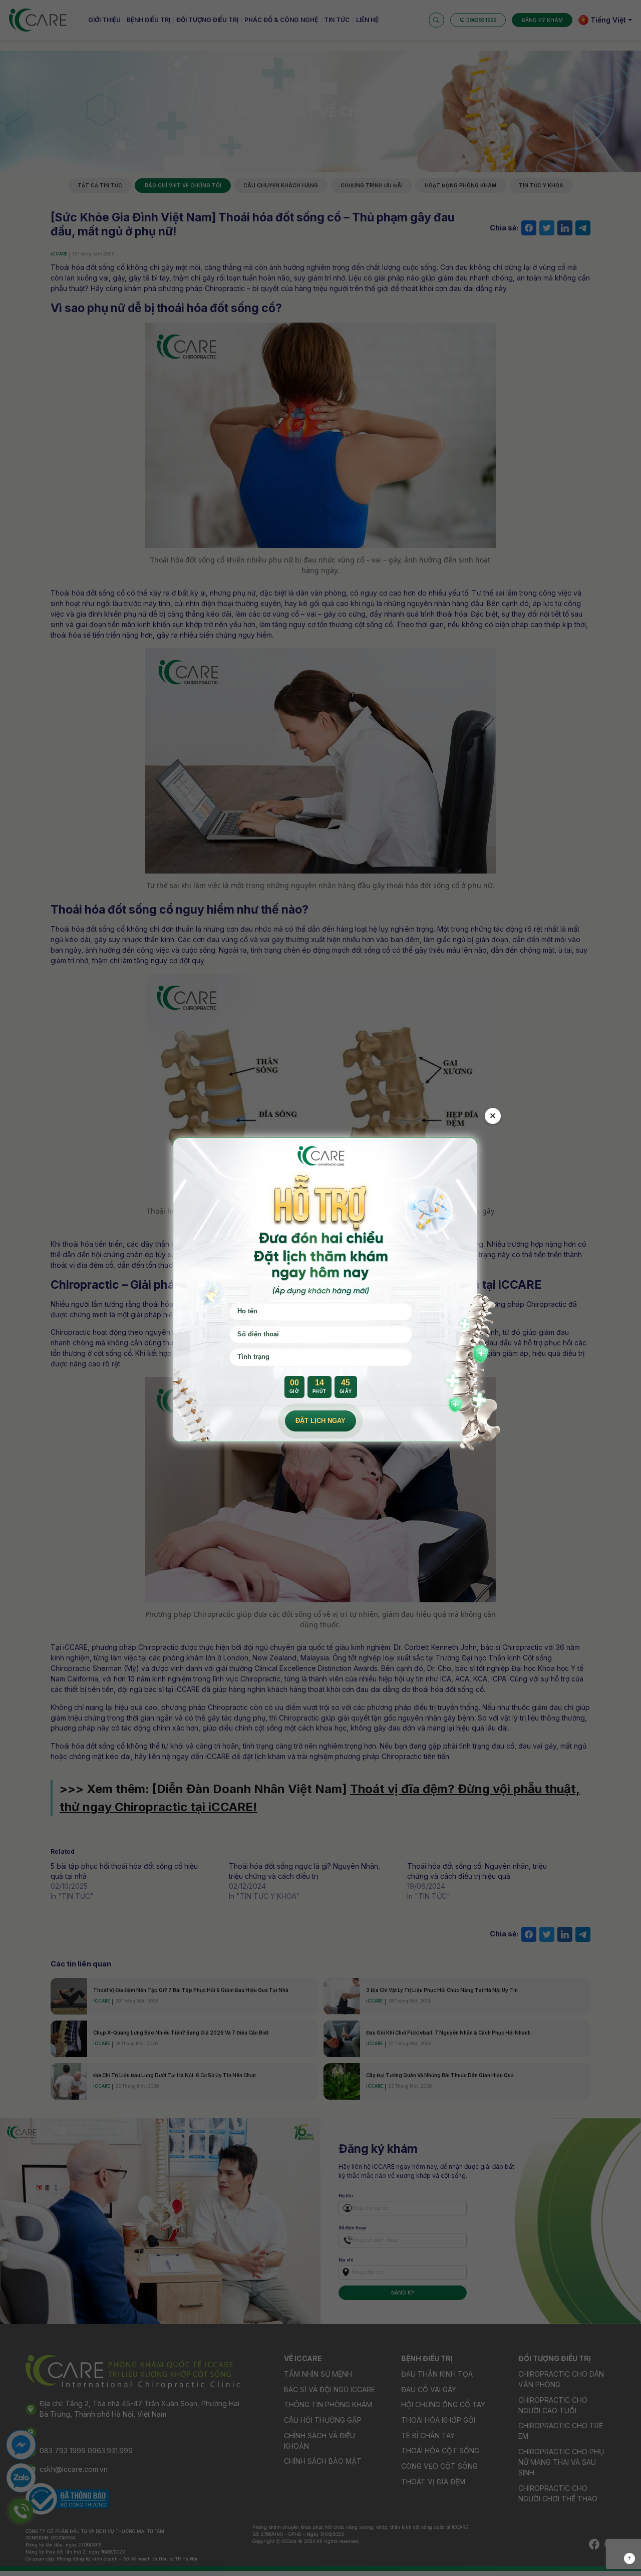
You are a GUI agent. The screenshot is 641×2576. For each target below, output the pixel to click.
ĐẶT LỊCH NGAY (320, 1421)
